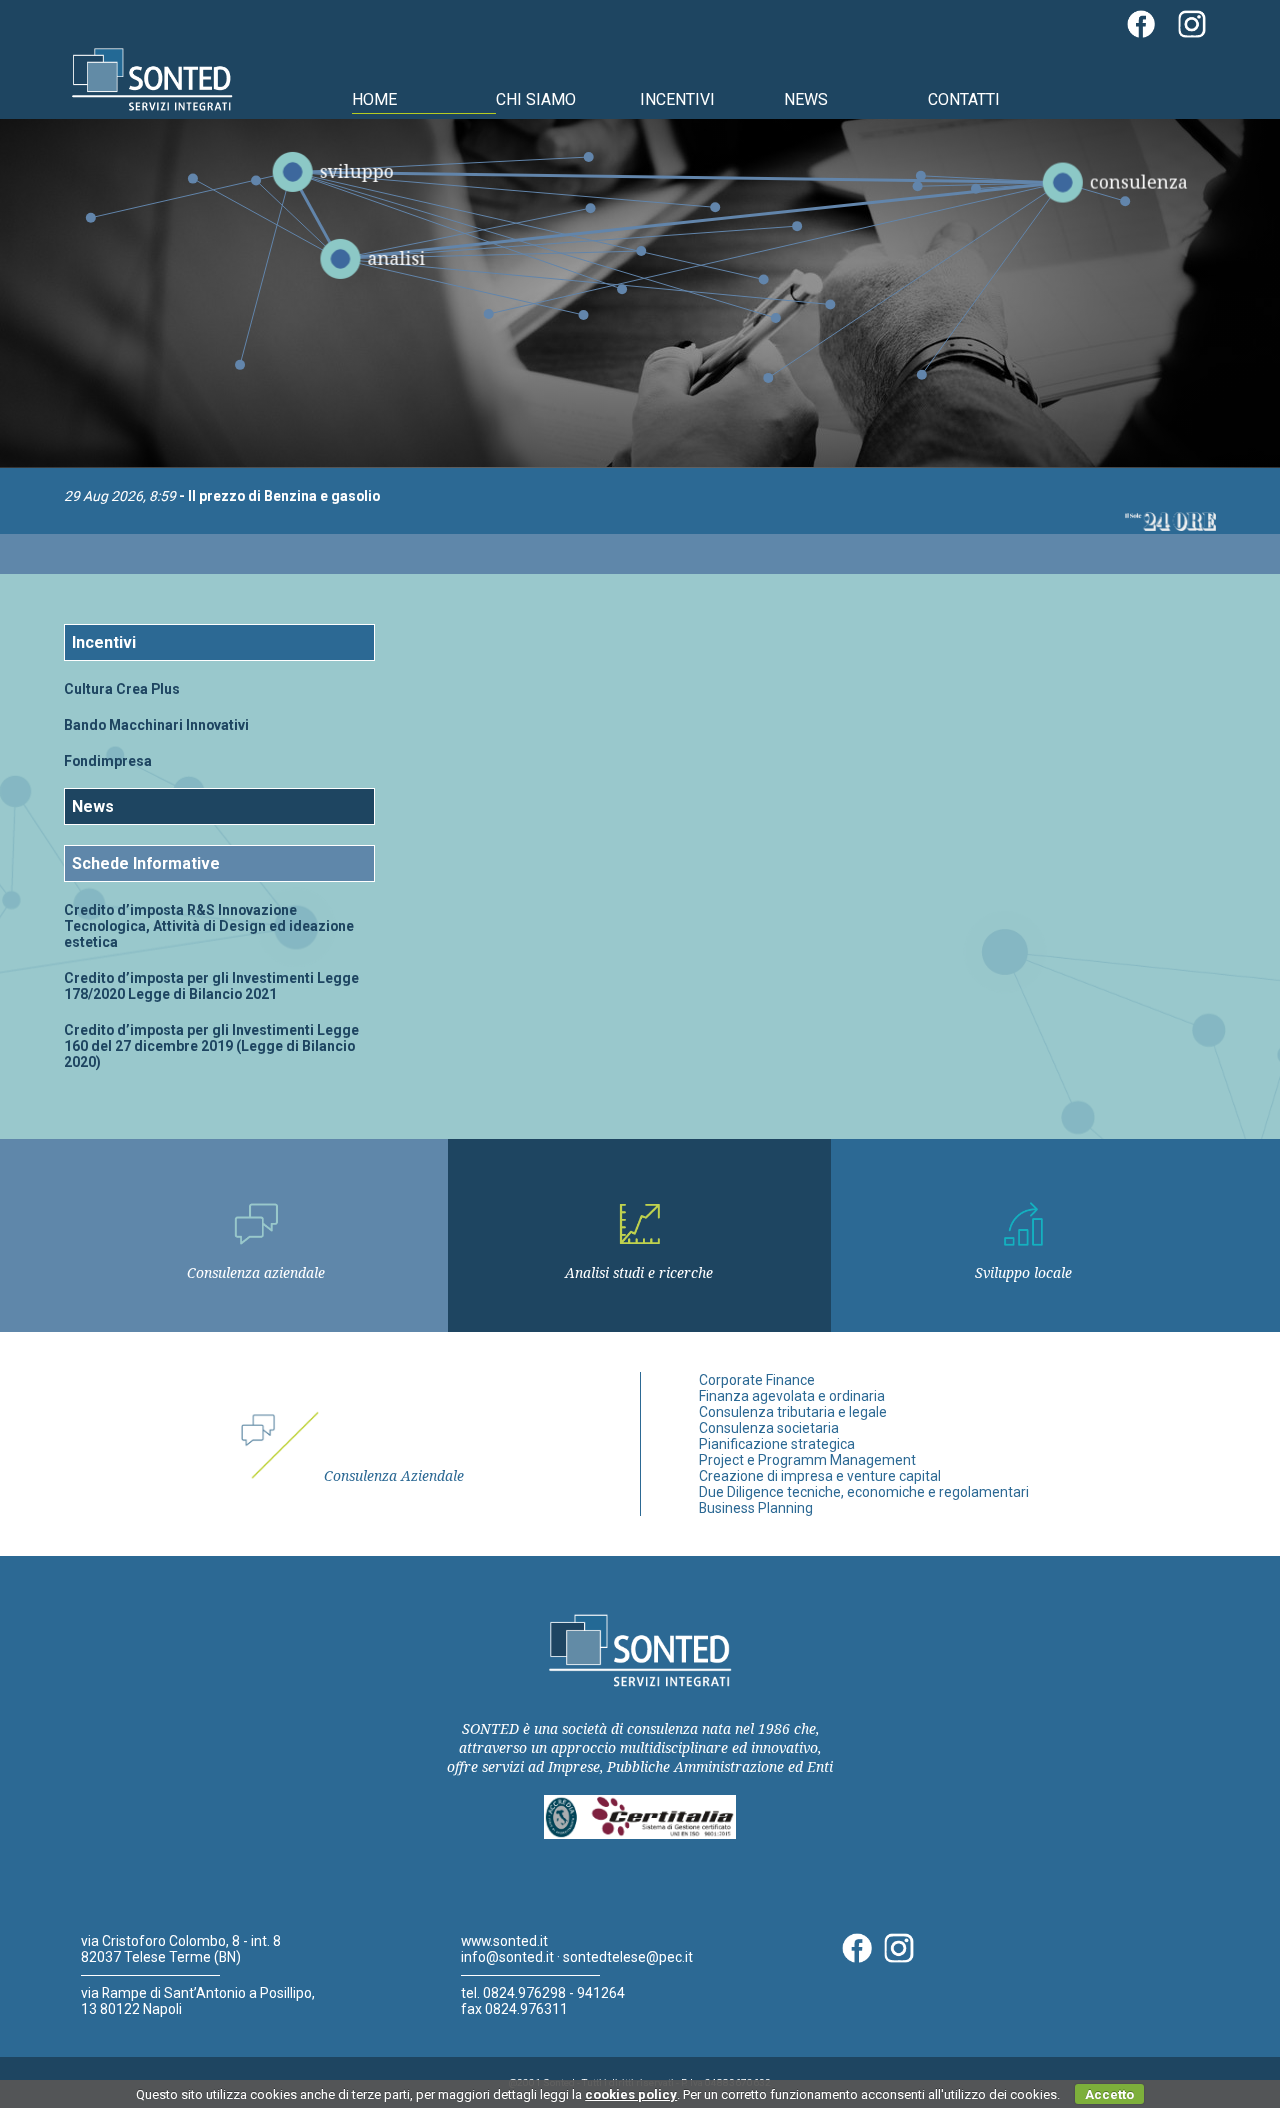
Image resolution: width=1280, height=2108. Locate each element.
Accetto (1109, 2094)
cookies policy (631, 2094)
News (806, 99)
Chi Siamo (536, 99)
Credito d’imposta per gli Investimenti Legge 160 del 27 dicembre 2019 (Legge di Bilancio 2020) (211, 1046)
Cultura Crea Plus (122, 689)
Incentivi (677, 99)
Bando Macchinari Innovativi (156, 725)
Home (374, 99)
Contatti (964, 99)
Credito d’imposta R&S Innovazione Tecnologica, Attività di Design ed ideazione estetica (209, 926)
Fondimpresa (108, 761)
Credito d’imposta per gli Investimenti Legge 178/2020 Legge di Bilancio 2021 (211, 986)
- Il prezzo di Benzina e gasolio (222, 496)
